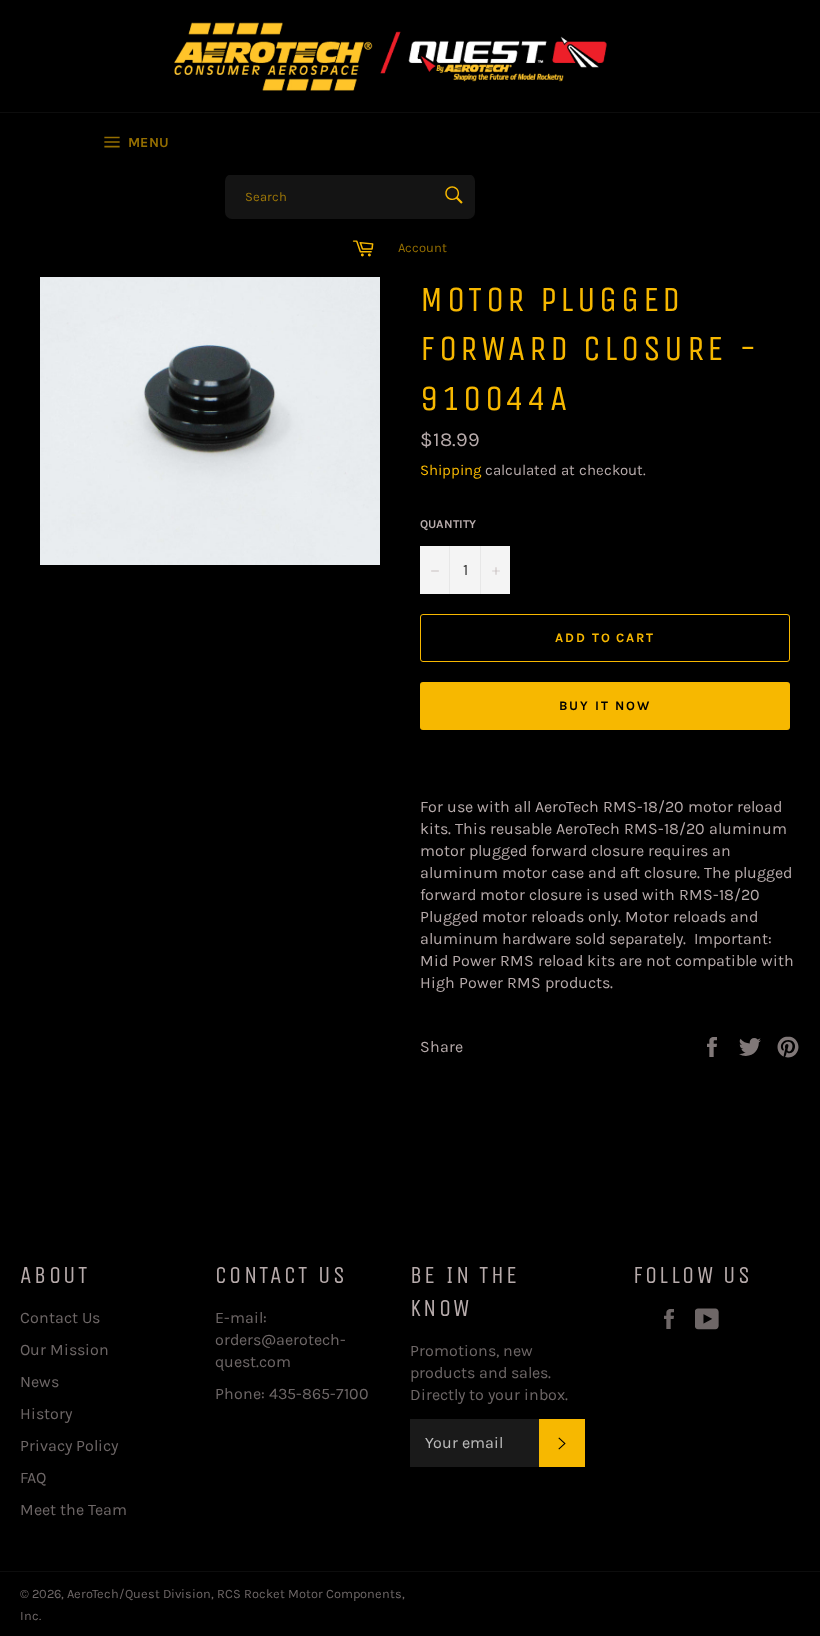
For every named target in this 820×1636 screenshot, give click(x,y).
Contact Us (60, 1317)
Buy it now (605, 705)
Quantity (448, 524)
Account (422, 247)
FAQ (33, 1477)
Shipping (450, 470)
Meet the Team (73, 1509)
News (39, 1381)
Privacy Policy (69, 1445)
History (46, 1413)
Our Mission (64, 1349)
